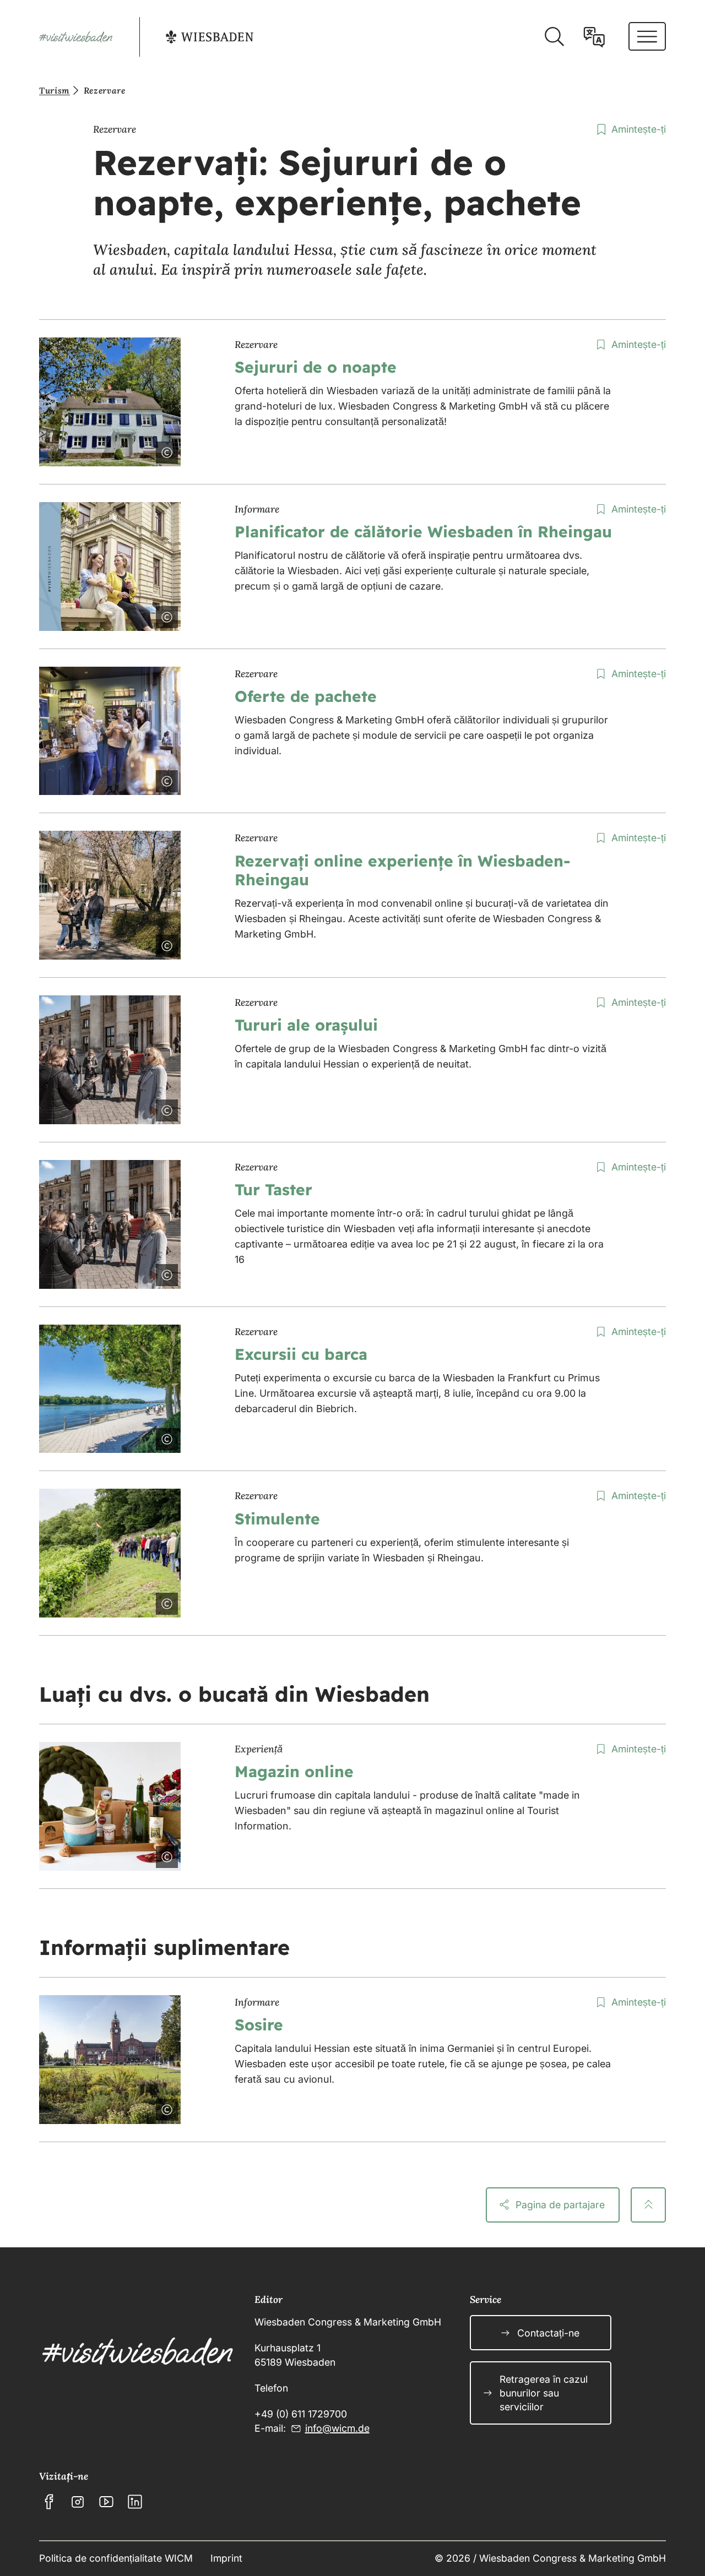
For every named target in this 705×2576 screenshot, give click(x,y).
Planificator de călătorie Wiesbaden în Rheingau (423, 532)
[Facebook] (49, 2502)
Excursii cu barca (301, 1354)
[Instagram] (78, 2502)
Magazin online (294, 1771)
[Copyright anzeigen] (165, 450)
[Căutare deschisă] (554, 37)
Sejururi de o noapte (316, 367)
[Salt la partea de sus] (648, 2205)
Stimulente (277, 1519)
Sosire (259, 2025)
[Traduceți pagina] (594, 37)
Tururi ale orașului (306, 1025)
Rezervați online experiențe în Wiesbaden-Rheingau (403, 870)
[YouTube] (106, 2502)
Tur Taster (273, 1189)
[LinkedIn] (135, 2502)
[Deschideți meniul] (647, 36)
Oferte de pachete (306, 696)
